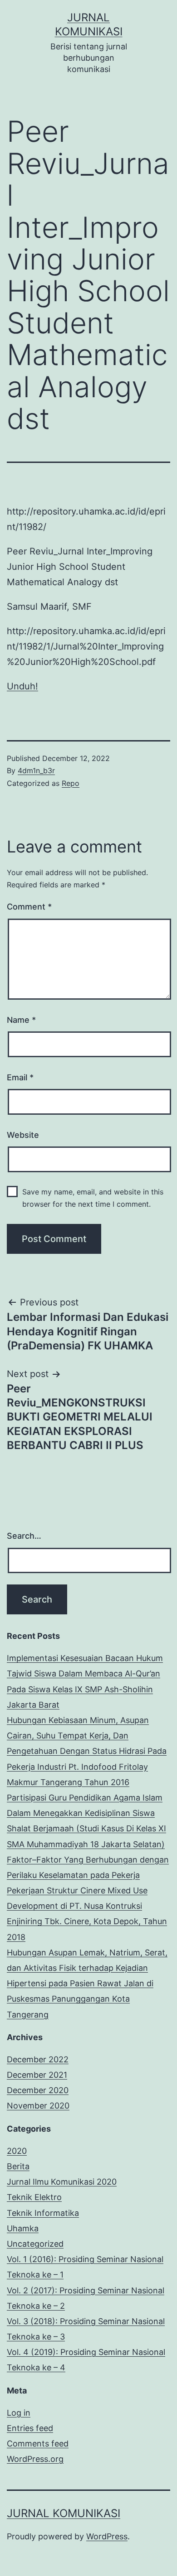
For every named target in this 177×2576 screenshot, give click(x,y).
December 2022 (38, 2059)
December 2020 (38, 2090)
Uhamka (23, 2228)
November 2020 (38, 2106)
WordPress (107, 2536)
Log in (19, 2413)
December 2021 (37, 2075)
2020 (17, 2151)
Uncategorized (35, 2244)
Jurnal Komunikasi (64, 2513)
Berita (18, 2166)
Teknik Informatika (43, 2213)
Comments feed (38, 2444)
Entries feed (30, 2428)
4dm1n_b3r (36, 770)
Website (23, 1135)
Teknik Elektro (34, 2197)
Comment (29, 907)
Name (21, 1020)
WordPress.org (35, 2459)
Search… (24, 1536)
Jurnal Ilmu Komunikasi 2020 (62, 2182)
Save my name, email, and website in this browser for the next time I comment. (93, 1198)
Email (20, 1077)
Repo (71, 783)
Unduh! (22, 686)
